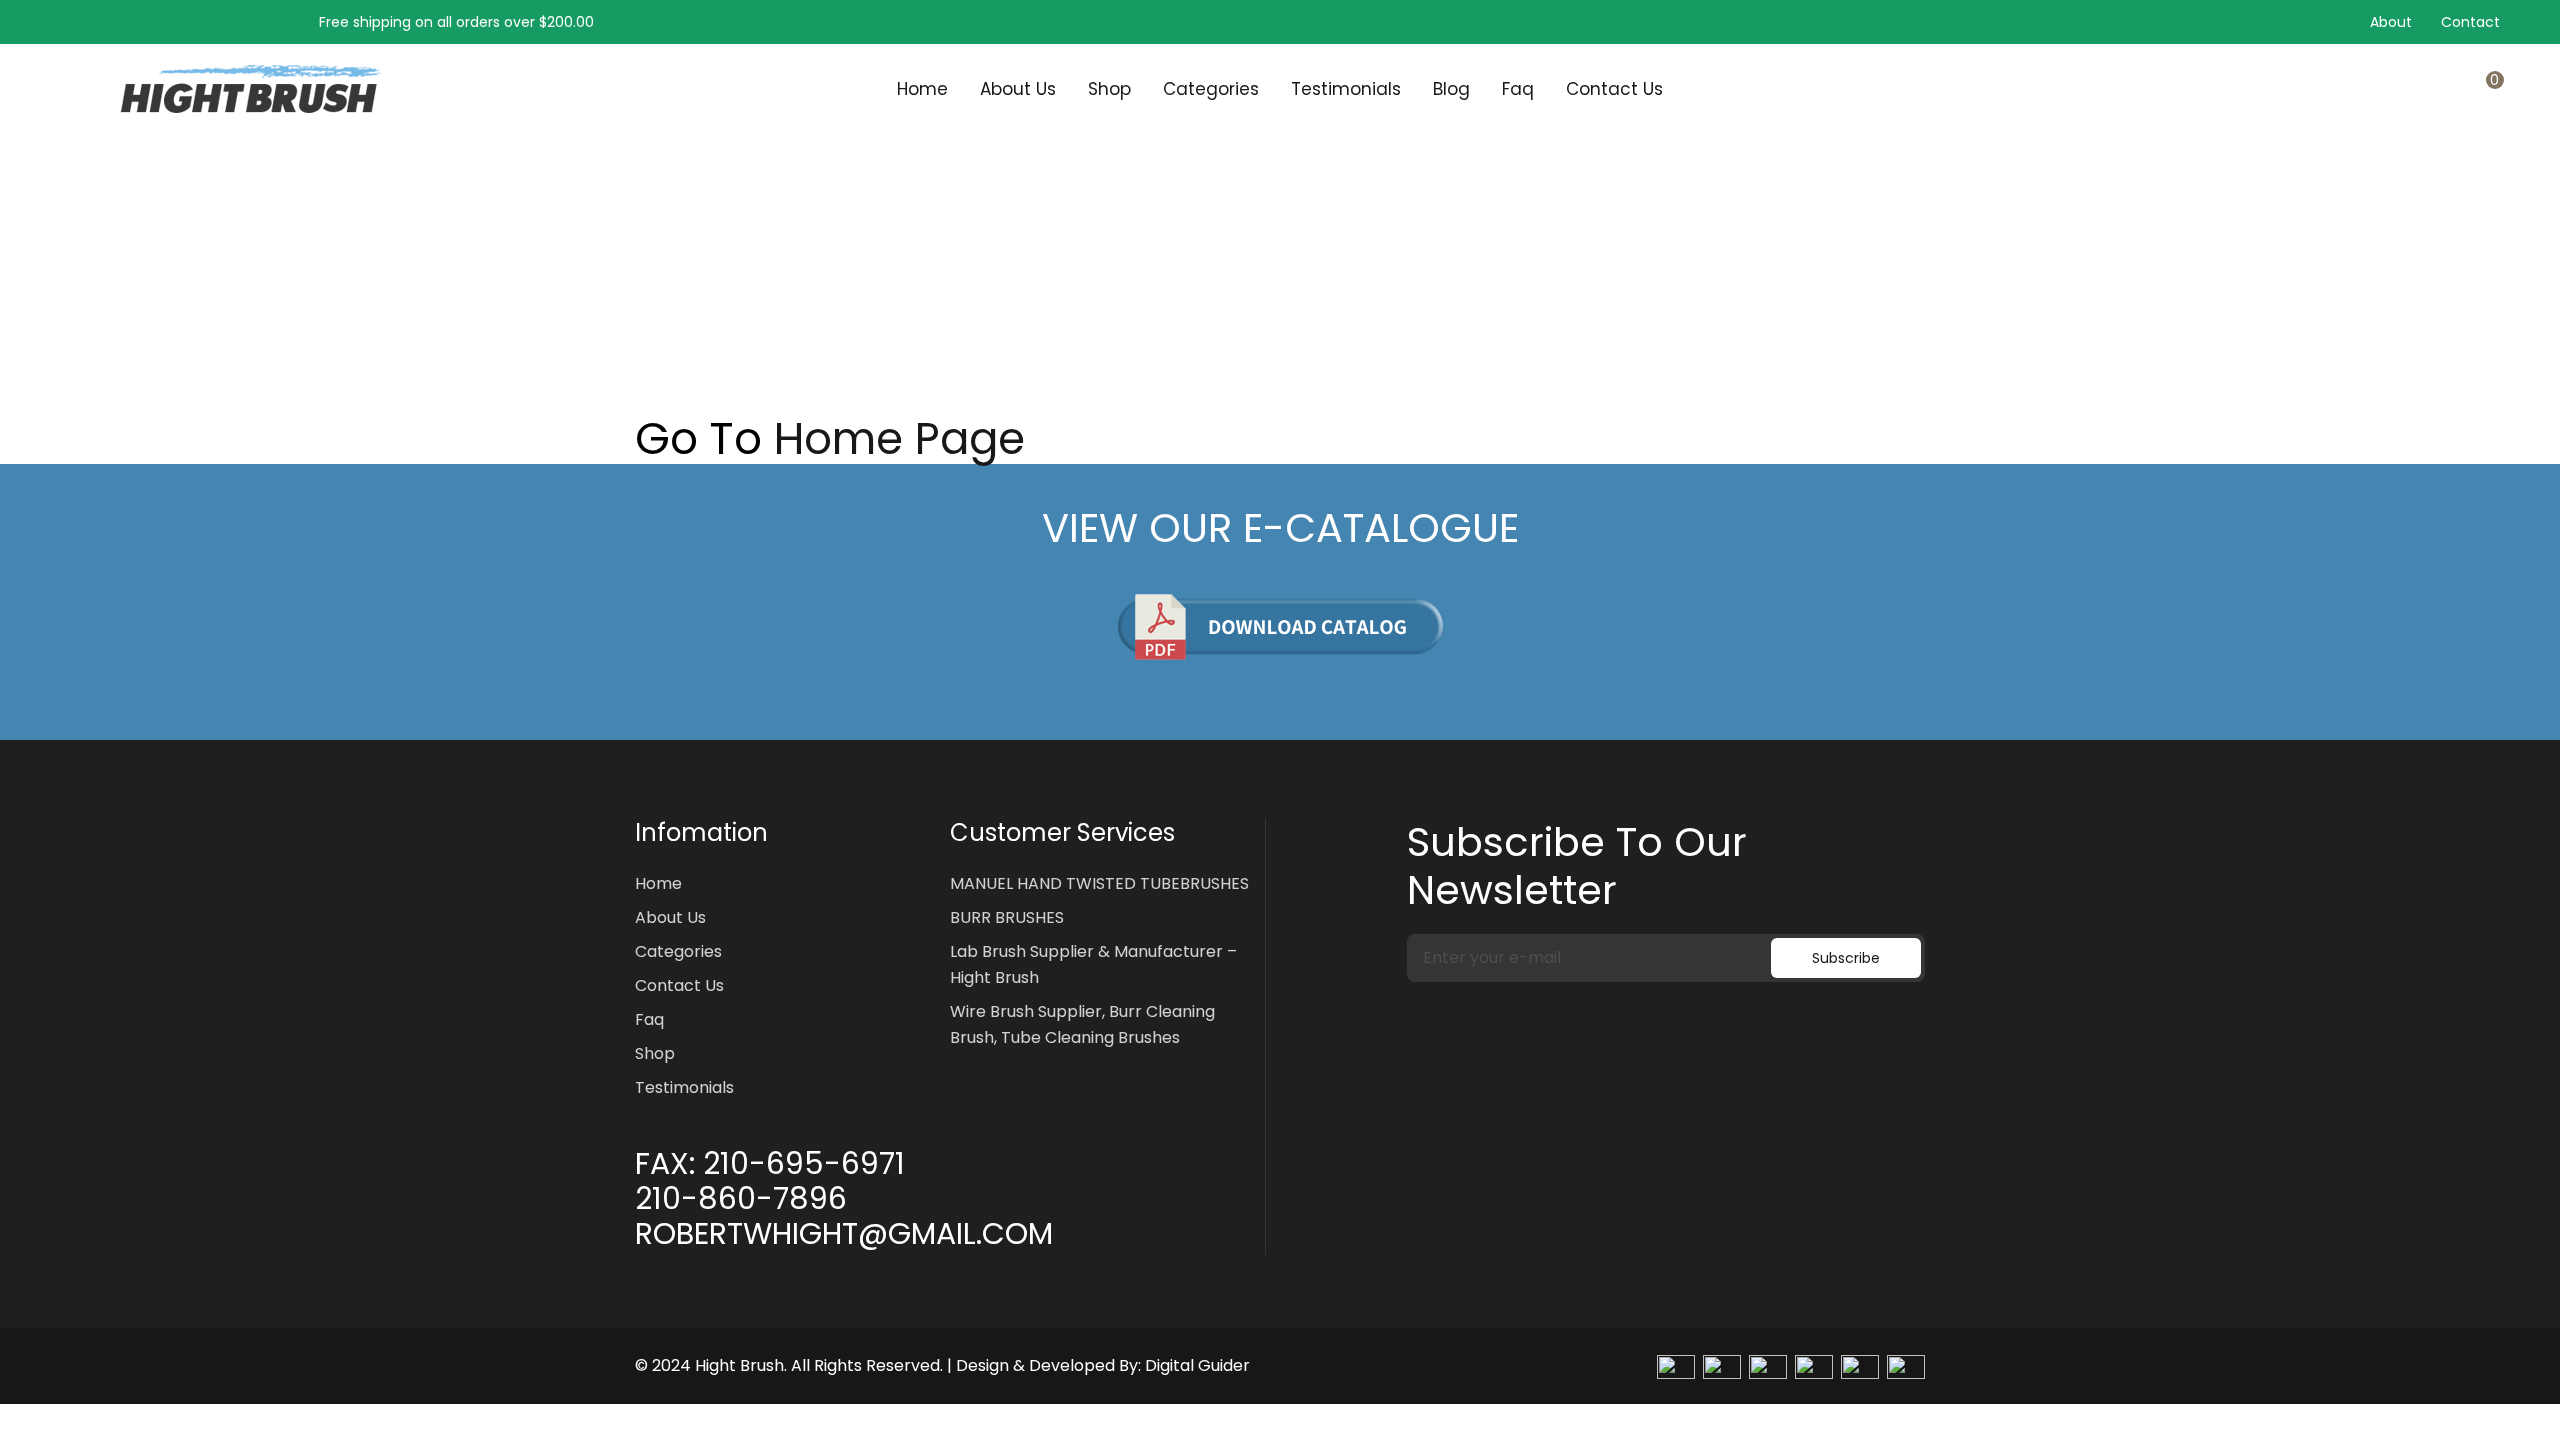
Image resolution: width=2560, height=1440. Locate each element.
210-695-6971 (804, 1164)
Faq (1518, 89)
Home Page (899, 439)
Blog (1451, 89)
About (2391, 22)
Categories (1211, 89)
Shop (1109, 89)
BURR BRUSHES (1007, 917)
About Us (1018, 89)
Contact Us (1614, 89)
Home (922, 89)
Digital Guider (1197, 1365)
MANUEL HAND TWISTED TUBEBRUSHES (1099, 883)
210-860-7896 (741, 1199)
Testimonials (1346, 89)
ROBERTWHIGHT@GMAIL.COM (844, 1234)
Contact (2470, 22)
